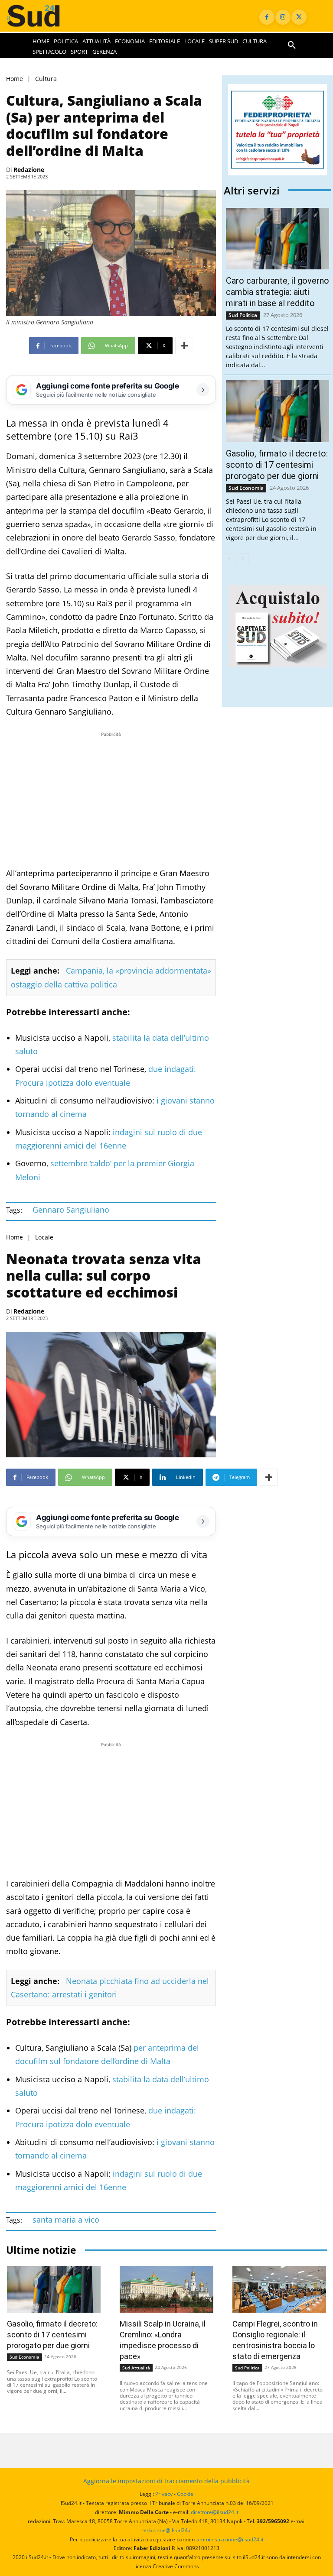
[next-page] (243, 559)
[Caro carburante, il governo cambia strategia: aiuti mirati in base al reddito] (277, 239)
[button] (292, 45)
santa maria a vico (66, 2220)
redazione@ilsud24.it (167, 2530)
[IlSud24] (42, 16)
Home (15, 79)
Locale (44, 1237)
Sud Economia (246, 488)
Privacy (164, 2494)
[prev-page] (229, 559)
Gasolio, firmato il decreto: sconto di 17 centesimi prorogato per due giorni (277, 465)
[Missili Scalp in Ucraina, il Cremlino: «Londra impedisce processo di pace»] (166, 2289)
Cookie (185, 2494)
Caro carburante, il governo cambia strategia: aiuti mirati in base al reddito (277, 292)
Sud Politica (243, 315)
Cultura (46, 79)
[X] (299, 17)
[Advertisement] (111, 799)
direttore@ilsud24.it (215, 2512)
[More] (184, 346)
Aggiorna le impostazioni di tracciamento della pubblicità (166, 2481)
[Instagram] (283, 17)
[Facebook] (267, 17)
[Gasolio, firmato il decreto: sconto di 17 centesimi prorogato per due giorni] (277, 411)
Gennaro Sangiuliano (71, 1210)
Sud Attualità (136, 2368)
